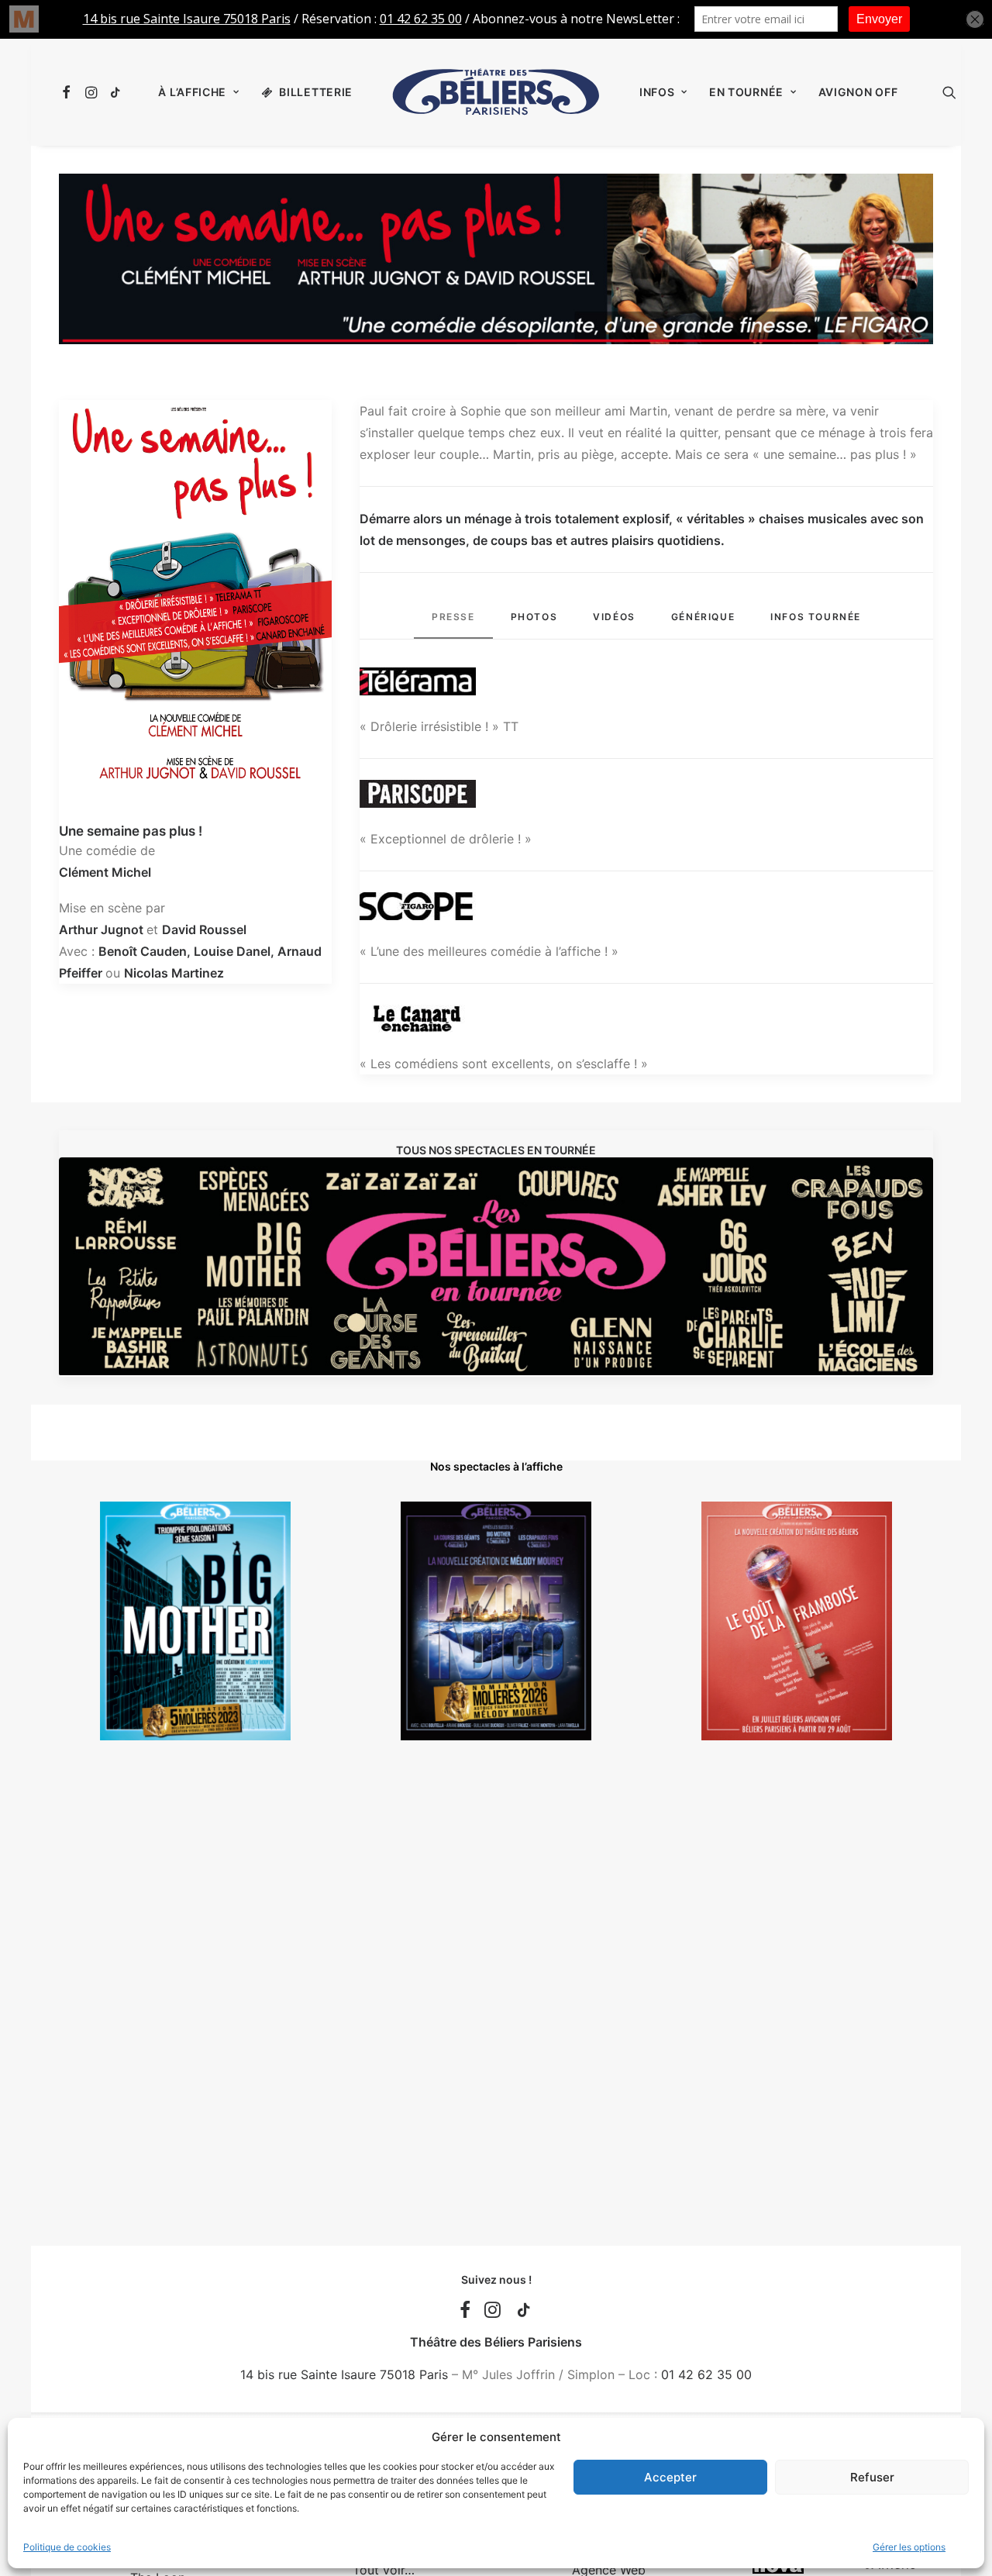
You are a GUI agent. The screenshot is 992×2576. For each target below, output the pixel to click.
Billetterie (316, 92)
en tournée (746, 92)
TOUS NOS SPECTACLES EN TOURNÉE (496, 1150)
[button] (69, 92)
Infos (657, 92)
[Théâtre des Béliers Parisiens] (496, 92)
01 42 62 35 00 (706, 2374)
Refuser (872, 2477)
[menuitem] (69, 92)
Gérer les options (909, 2547)
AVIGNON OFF (858, 92)
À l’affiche (192, 92)
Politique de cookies (67, 2547)
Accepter (670, 2477)
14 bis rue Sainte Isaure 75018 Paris (344, 2374)
